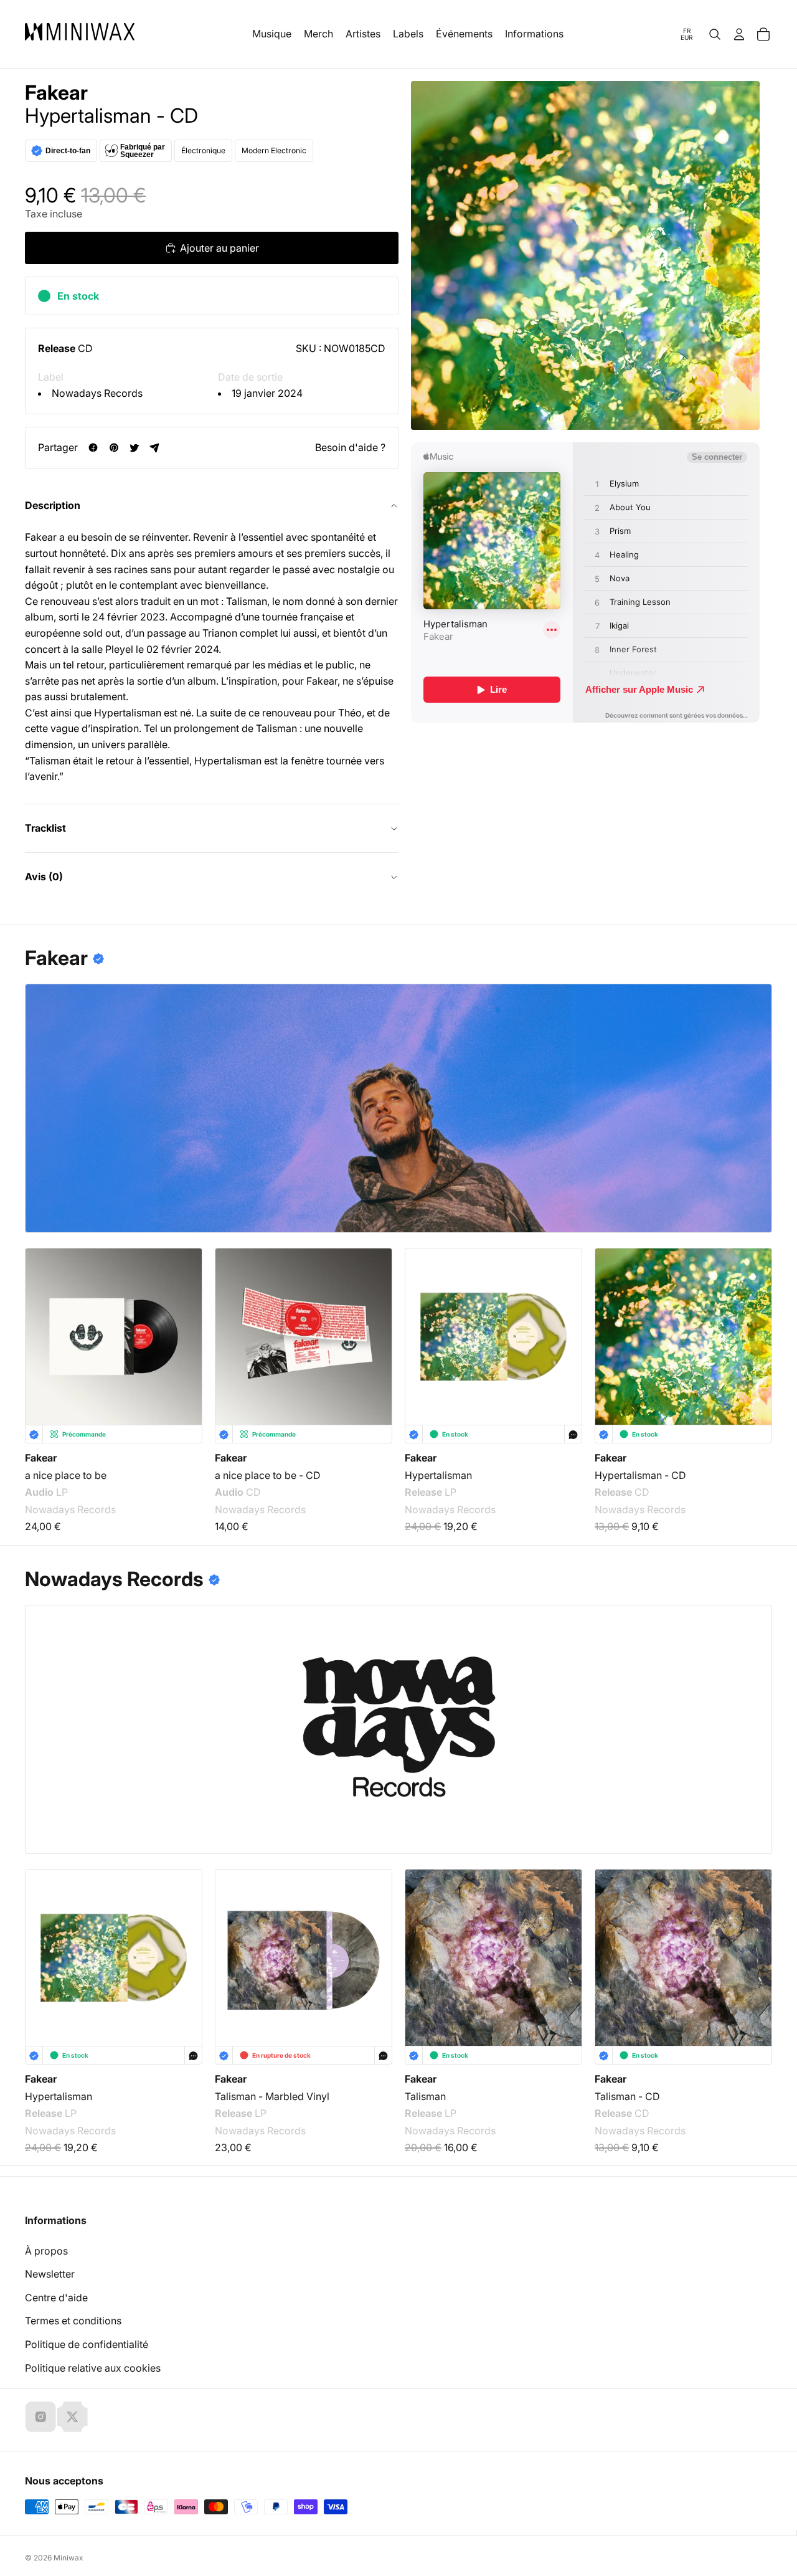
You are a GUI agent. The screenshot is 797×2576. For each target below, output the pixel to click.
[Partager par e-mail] (155, 448)
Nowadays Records (97, 393)
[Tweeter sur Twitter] (134, 448)
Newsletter (50, 2274)
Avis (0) (44, 877)
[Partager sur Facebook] (93, 448)
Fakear (56, 93)
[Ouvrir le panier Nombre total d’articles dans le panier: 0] (763, 34)
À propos (46, 2251)
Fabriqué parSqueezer (143, 151)
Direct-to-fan (68, 151)
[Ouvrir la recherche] (715, 34)
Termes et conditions (73, 2321)
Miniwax (68, 2558)
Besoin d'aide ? (350, 447)
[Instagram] (40, 2417)
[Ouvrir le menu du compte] (739, 34)
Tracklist (45, 828)
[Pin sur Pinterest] (114, 448)
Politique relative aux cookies (93, 2368)
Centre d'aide (56, 2298)
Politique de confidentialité (87, 2344)
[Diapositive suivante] (755, 1329)
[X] (72, 2417)
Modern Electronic (274, 150)
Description (53, 505)
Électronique (203, 150)
